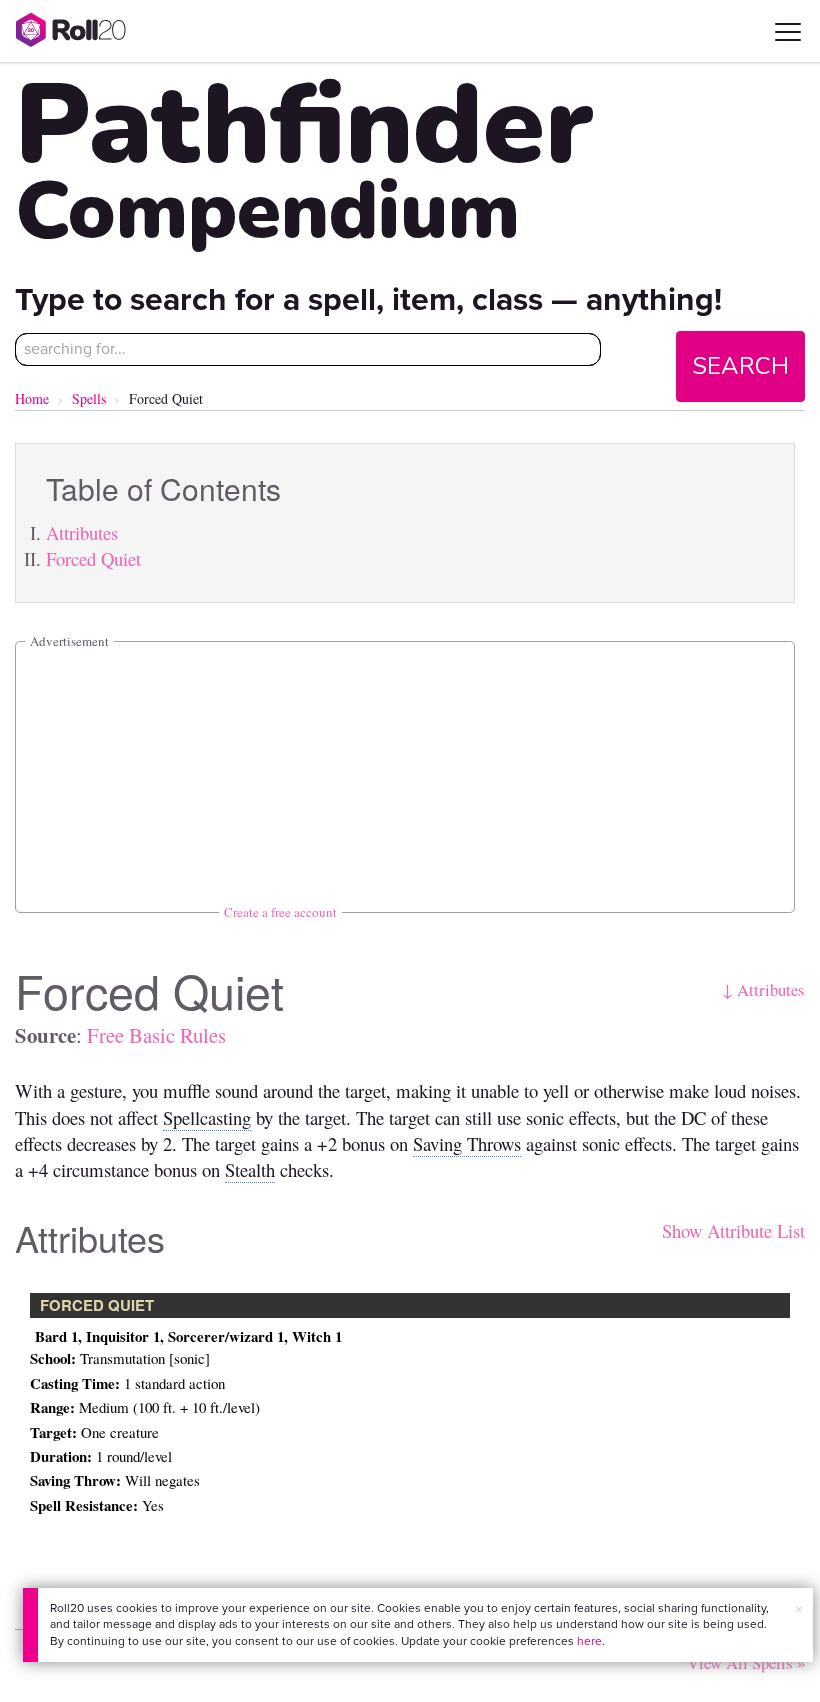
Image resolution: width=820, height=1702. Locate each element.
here (589, 1641)
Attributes (82, 532)
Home (32, 398)
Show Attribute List (733, 1230)
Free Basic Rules (156, 1035)
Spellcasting (207, 1117)
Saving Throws (467, 1143)
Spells (89, 398)
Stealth (250, 1169)
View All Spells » (746, 1662)
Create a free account (280, 912)
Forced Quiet (93, 558)
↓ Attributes (763, 989)
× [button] (799, 1609)
